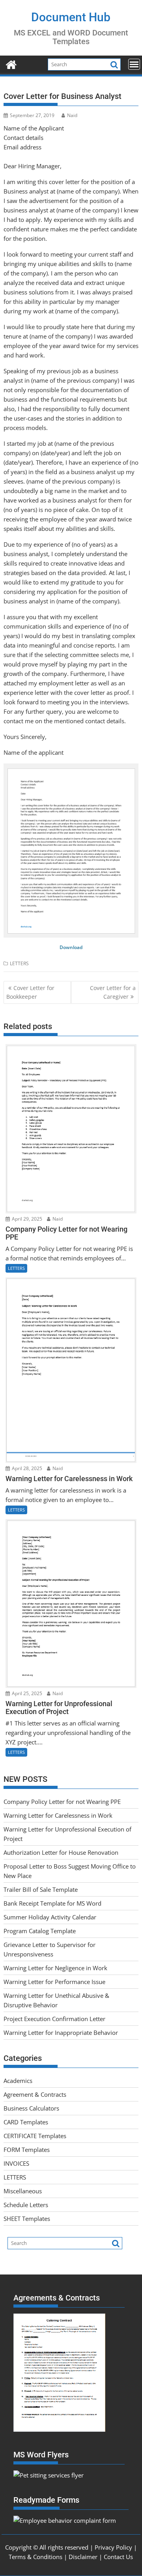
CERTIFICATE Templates (35, 2136)
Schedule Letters (26, 2205)
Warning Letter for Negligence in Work (55, 1968)
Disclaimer (83, 2557)
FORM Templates (27, 2150)
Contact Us (118, 2557)
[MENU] (134, 64)
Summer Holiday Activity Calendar (50, 1917)
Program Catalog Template (40, 1931)
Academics (18, 2081)
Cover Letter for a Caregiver (113, 992)
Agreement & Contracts (35, 2094)
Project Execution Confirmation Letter (54, 2019)
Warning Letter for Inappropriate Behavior (61, 2033)
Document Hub (71, 17)
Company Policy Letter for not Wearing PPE (62, 1802)
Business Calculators (31, 2108)
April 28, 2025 (26, 1468)
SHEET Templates (27, 2219)
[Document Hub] (11, 64)
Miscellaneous (23, 2191)
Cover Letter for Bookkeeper (30, 992)
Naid (72, 115)
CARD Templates (26, 2122)
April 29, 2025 (26, 1219)
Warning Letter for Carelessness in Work (58, 1815)
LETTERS (19, 963)
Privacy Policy (113, 2547)
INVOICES (16, 2163)
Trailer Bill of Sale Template (41, 1889)
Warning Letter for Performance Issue (54, 1982)
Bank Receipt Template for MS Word (52, 1903)
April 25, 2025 (26, 1693)
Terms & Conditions (35, 2557)
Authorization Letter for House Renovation (61, 1852)
